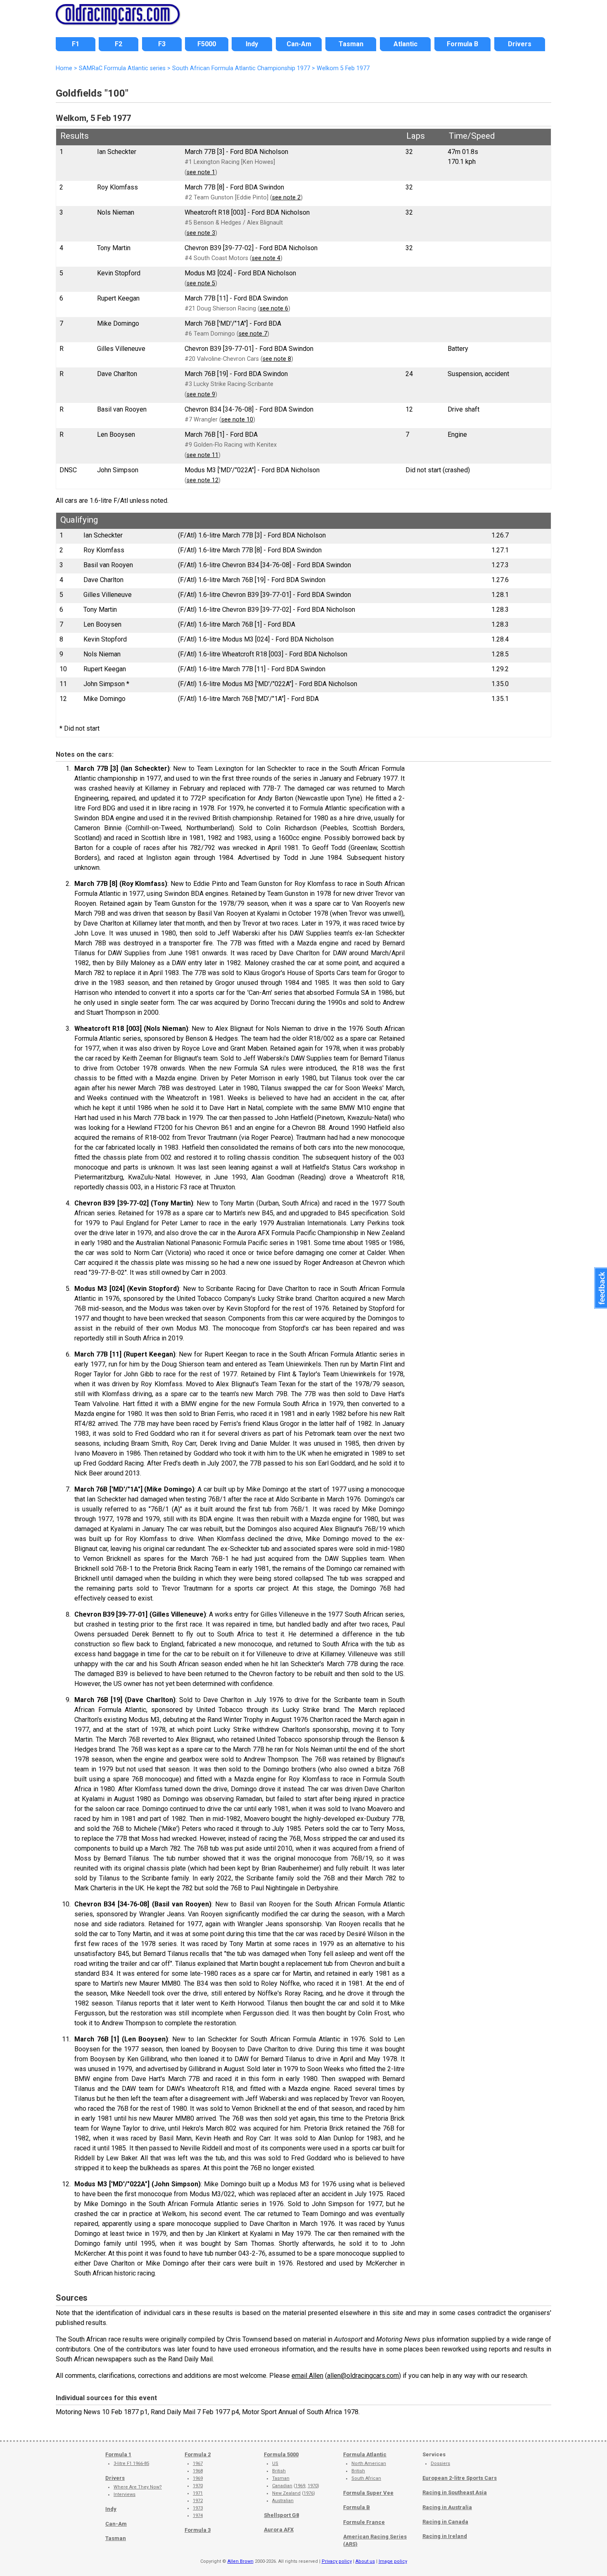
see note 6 (274, 309)
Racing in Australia (447, 2507)
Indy (111, 2509)
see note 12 (203, 480)
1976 (308, 2493)
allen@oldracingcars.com (363, 2376)
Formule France (364, 2522)
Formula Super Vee (368, 2493)
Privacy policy (337, 2561)
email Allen (307, 2376)
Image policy (393, 2561)
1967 (198, 2464)
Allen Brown (241, 2561)
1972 (198, 2501)
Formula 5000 (281, 2454)
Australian (283, 2501)
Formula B (357, 2507)
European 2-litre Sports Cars (460, 2478)
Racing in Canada (445, 2522)
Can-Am (116, 2524)
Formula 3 (198, 2530)
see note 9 (201, 394)
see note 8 (277, 359)
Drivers (115, 2478)
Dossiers (440, 2464)
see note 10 (237, 420)
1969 (198, 2478)
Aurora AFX (279, 2530)
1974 (198, 2516)
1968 (198, 2471)
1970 (198, 2486)
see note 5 (201, 283)
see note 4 (266, 258)
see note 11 (203, 455)
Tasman (116, 2538)
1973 (198, 2508)
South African (366, 2478)
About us (365, 2561)
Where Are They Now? (138, 2487)
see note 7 (253, 334)
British (279, 2471)
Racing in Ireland (445, 2536)
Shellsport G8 (281, 2515)
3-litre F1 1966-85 (131, 2464)
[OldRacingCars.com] (118, 20)
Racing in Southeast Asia (455, 2492)
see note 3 (201, 233)
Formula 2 (198, 2454)
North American (369, 2464)
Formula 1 (118, 2454)
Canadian (282, 2486)
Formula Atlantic (365, 2454)
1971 (198, 2493)
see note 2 (286, 198)
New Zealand (286, 2493)
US (275, 2464)
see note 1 (201, 172)
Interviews (124, 2494)
